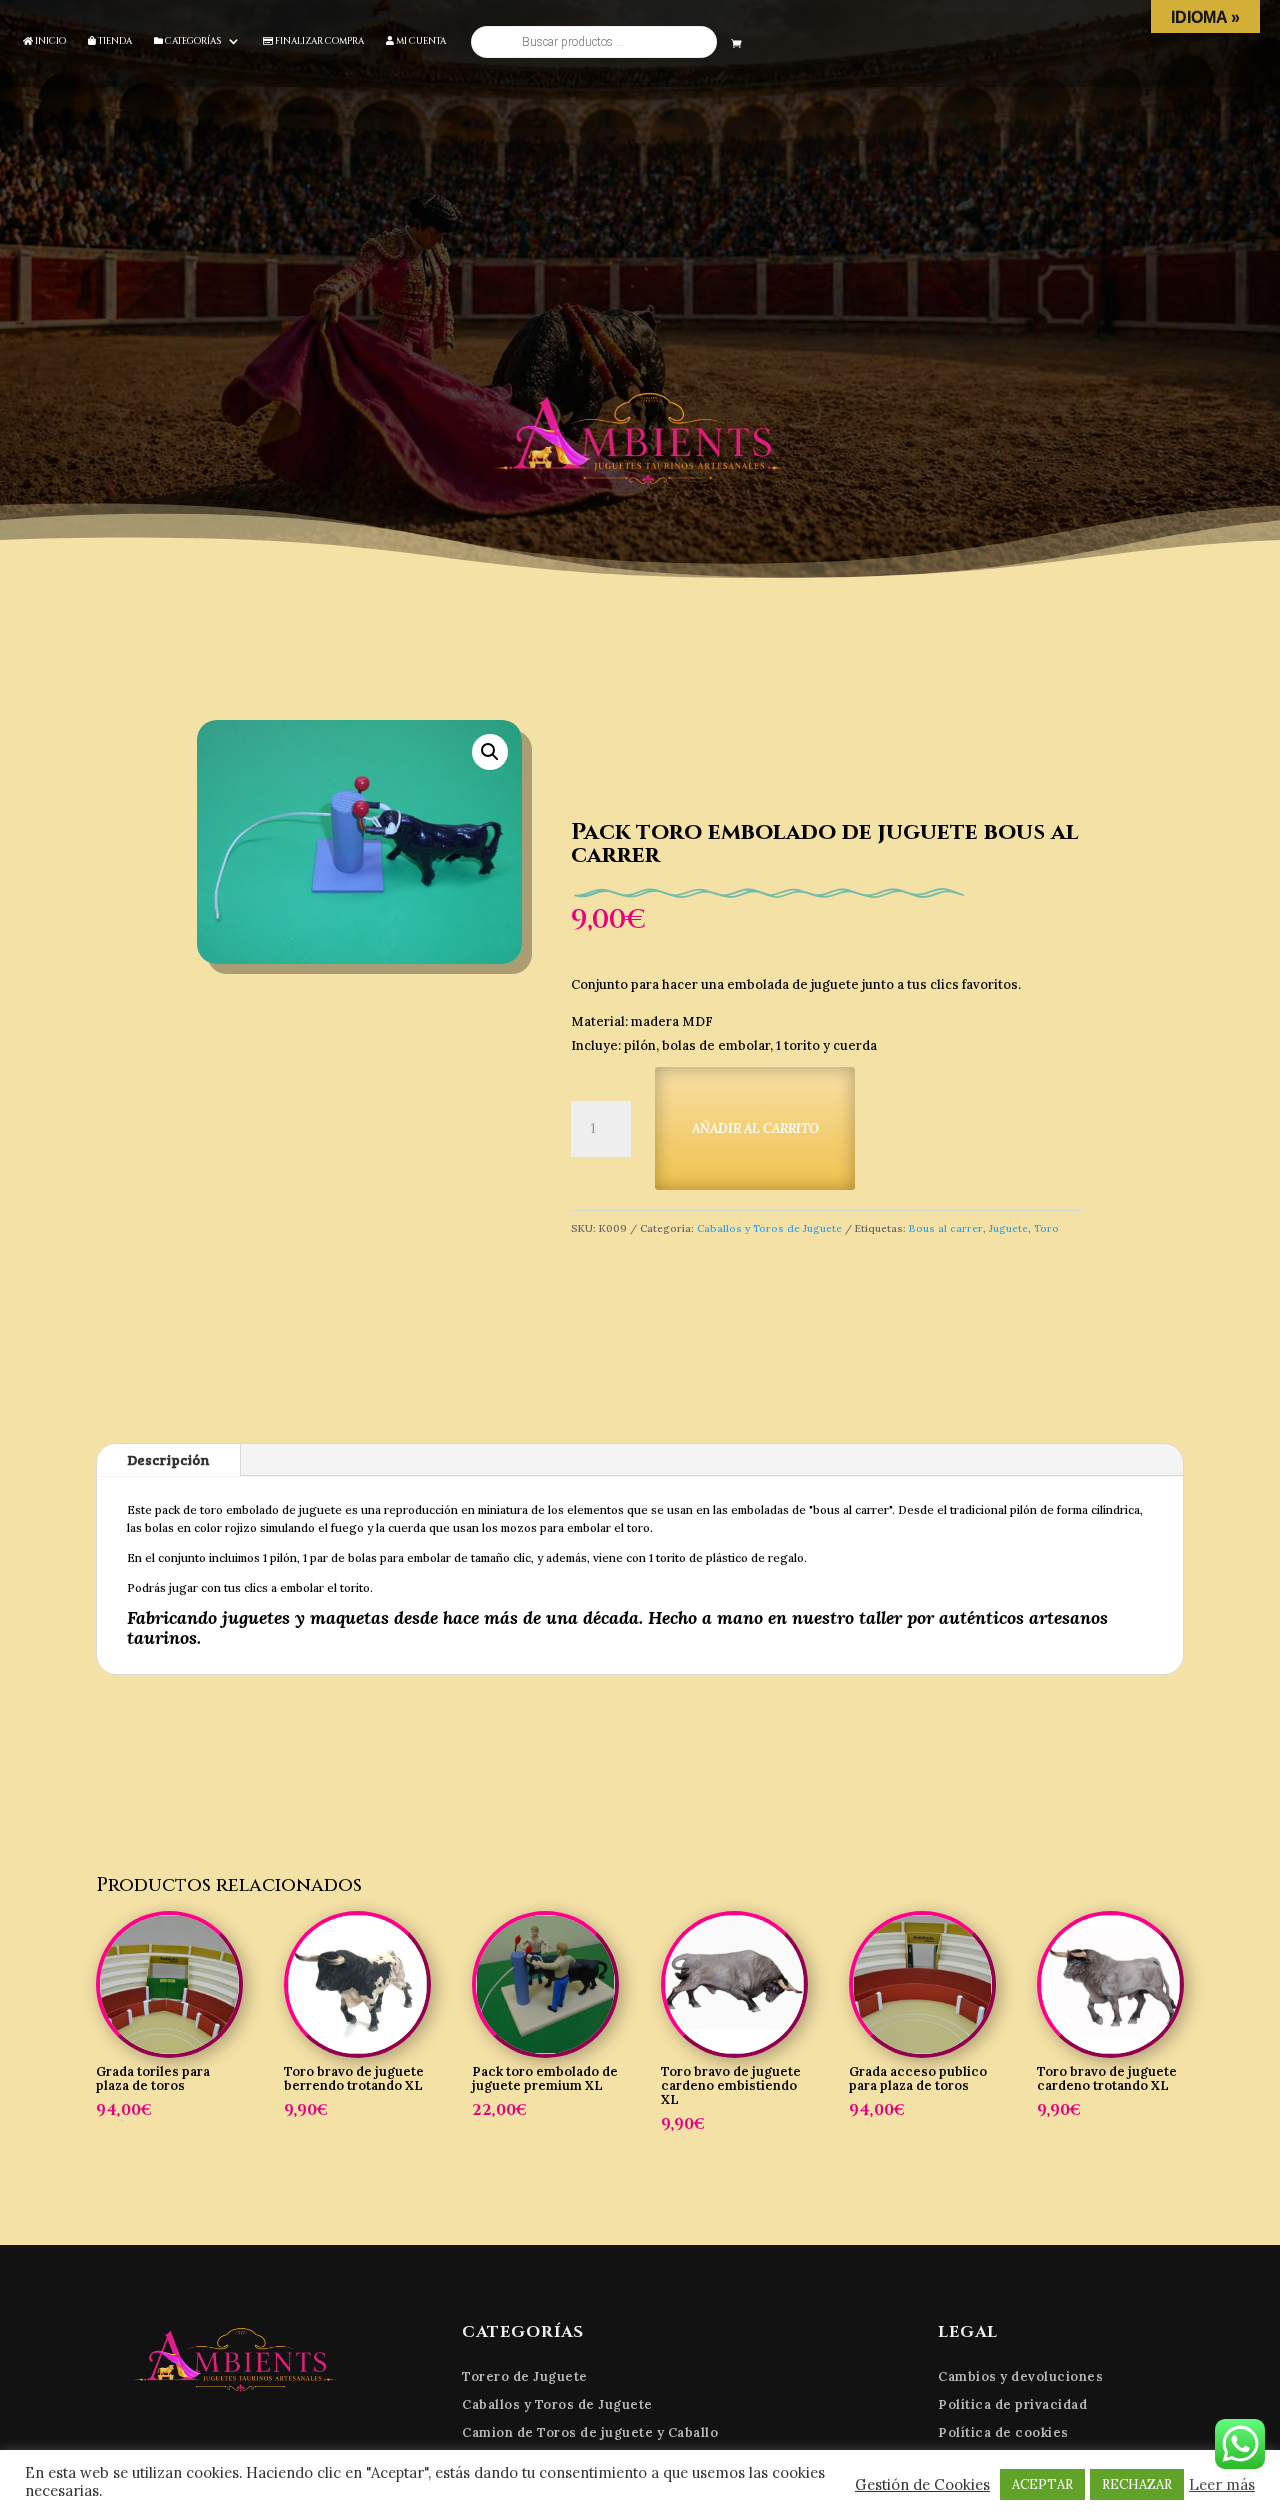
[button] (490, 752)
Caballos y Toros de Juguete (769, 1228)
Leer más (1222, 2485)
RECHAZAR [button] (1137, 2484)
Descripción (168, 1459)
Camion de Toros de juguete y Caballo (590, 2432)
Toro (1046, 1228)
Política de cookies (1003, 2432)
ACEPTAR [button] (1042, 2484)
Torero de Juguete (525, 2376)
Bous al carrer (946, 1228)
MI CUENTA (420, 41)
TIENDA (114, 41)
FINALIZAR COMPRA (318, 41)
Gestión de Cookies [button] (922, 2485)
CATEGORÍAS (192, 41)
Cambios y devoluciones (1020, 2376)
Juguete (1008, 1228)
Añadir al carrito (755, 1128)
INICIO (49, 41)
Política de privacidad (1012, 2404)
